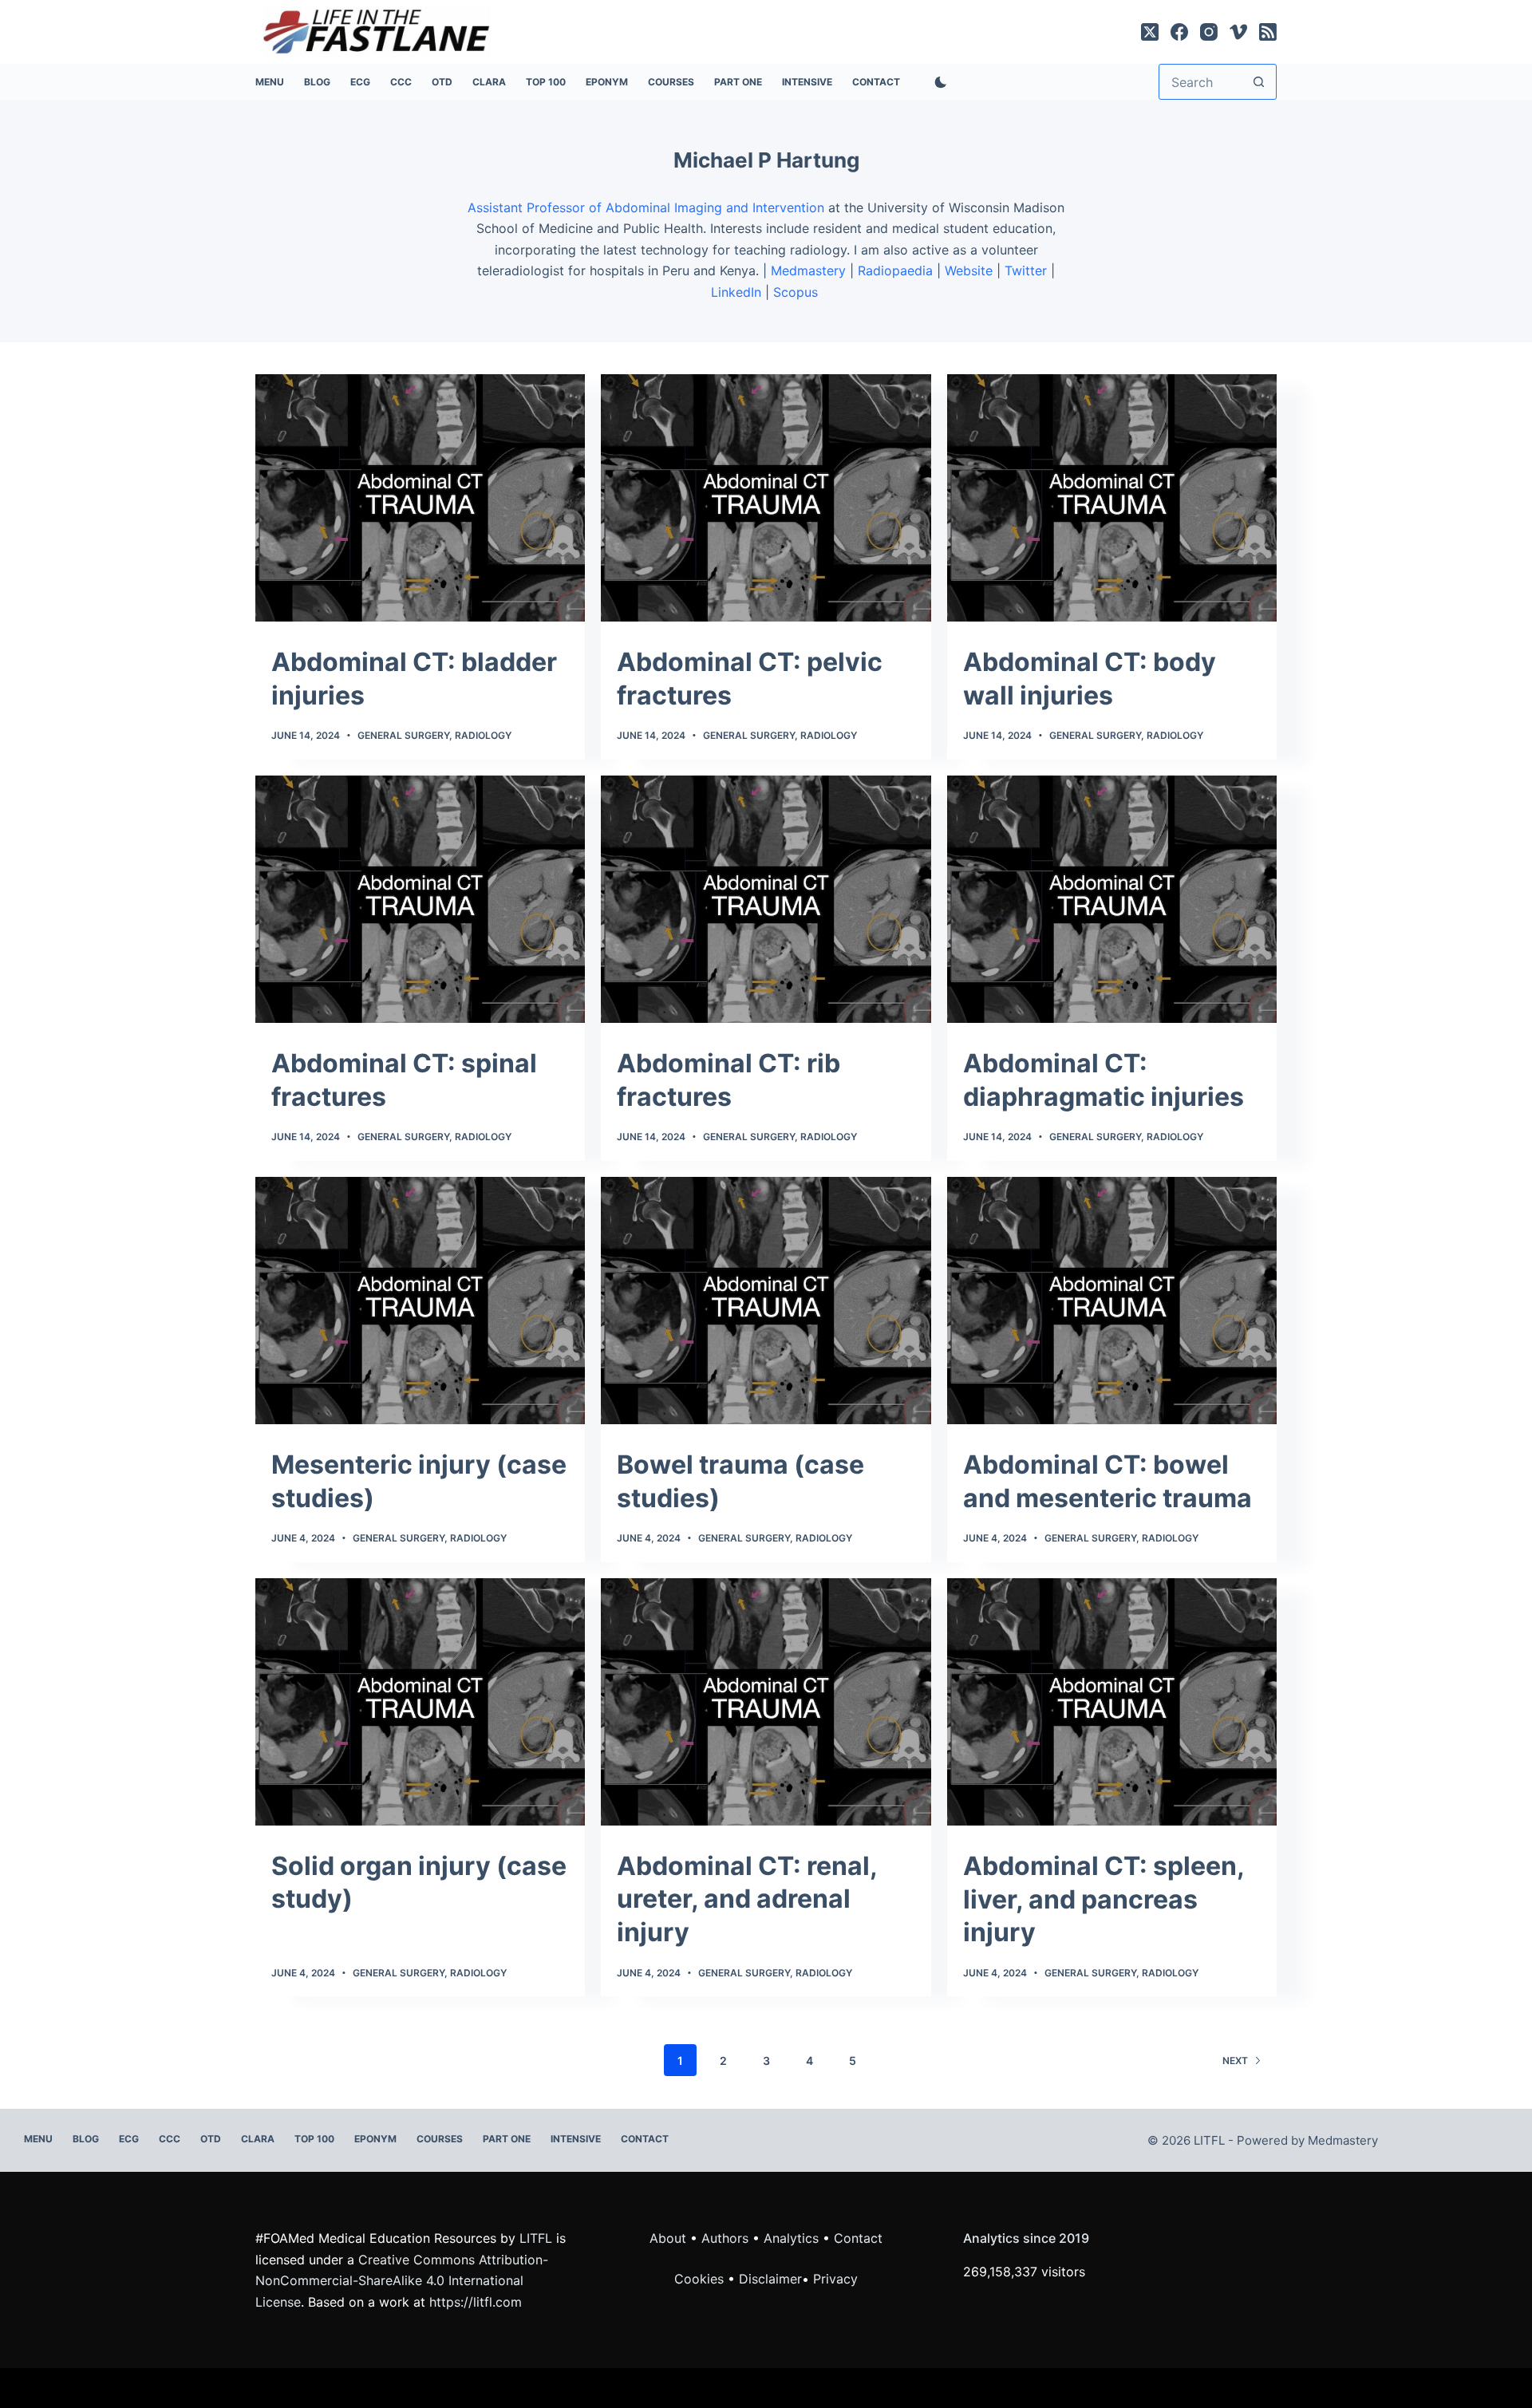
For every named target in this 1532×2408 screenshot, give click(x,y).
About (668, 2238)
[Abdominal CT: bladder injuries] (420, 498)
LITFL (536, 2238)
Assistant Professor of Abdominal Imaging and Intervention (646, 207)
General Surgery (403, 735)
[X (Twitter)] (1150, 32)
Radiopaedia (895, 270)
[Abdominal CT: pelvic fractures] (766, 498)
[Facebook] (1179, 32)
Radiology (483, 735)
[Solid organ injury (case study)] (420, 1702)
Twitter (1026, 270)
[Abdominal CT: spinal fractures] (420, 899)
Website (969, 270)
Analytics (791, 2238)
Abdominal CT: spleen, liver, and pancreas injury (1104, 1899)
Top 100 (546, 82)
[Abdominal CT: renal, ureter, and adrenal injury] (766, 1702)
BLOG (317, 82)
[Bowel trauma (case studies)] (766, 1301)
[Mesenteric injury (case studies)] (420, 1301)
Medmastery (808, 270)
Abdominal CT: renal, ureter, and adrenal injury (747, 1899)
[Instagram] (1209, 32)
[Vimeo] (1238, 32)
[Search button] (1259, 82)
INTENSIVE (807, 82)
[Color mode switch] (938, 82)
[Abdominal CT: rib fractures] (766, 899)
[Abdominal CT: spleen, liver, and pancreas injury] (1112, 1702)
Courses (671, 82)
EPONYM (607, 82)
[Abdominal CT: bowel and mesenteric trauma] (1112, 1301)
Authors (725, 2238)
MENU (270, 82)
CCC (401, 82)
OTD (442, 82)
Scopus (798, 292)
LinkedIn (736, 292)
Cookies (701, 2279)
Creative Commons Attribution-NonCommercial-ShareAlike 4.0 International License (402, 2281)
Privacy (835, 2279)
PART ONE (738, 82)
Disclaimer (770, 2279)
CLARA (489, 82)
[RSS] (1268, 32)
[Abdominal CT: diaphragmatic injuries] (1112, 899)
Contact (876, 82)
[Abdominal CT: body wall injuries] (1112, 498)
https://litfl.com (476, 2302)
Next (1235, 2061)
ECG (360, 82)
